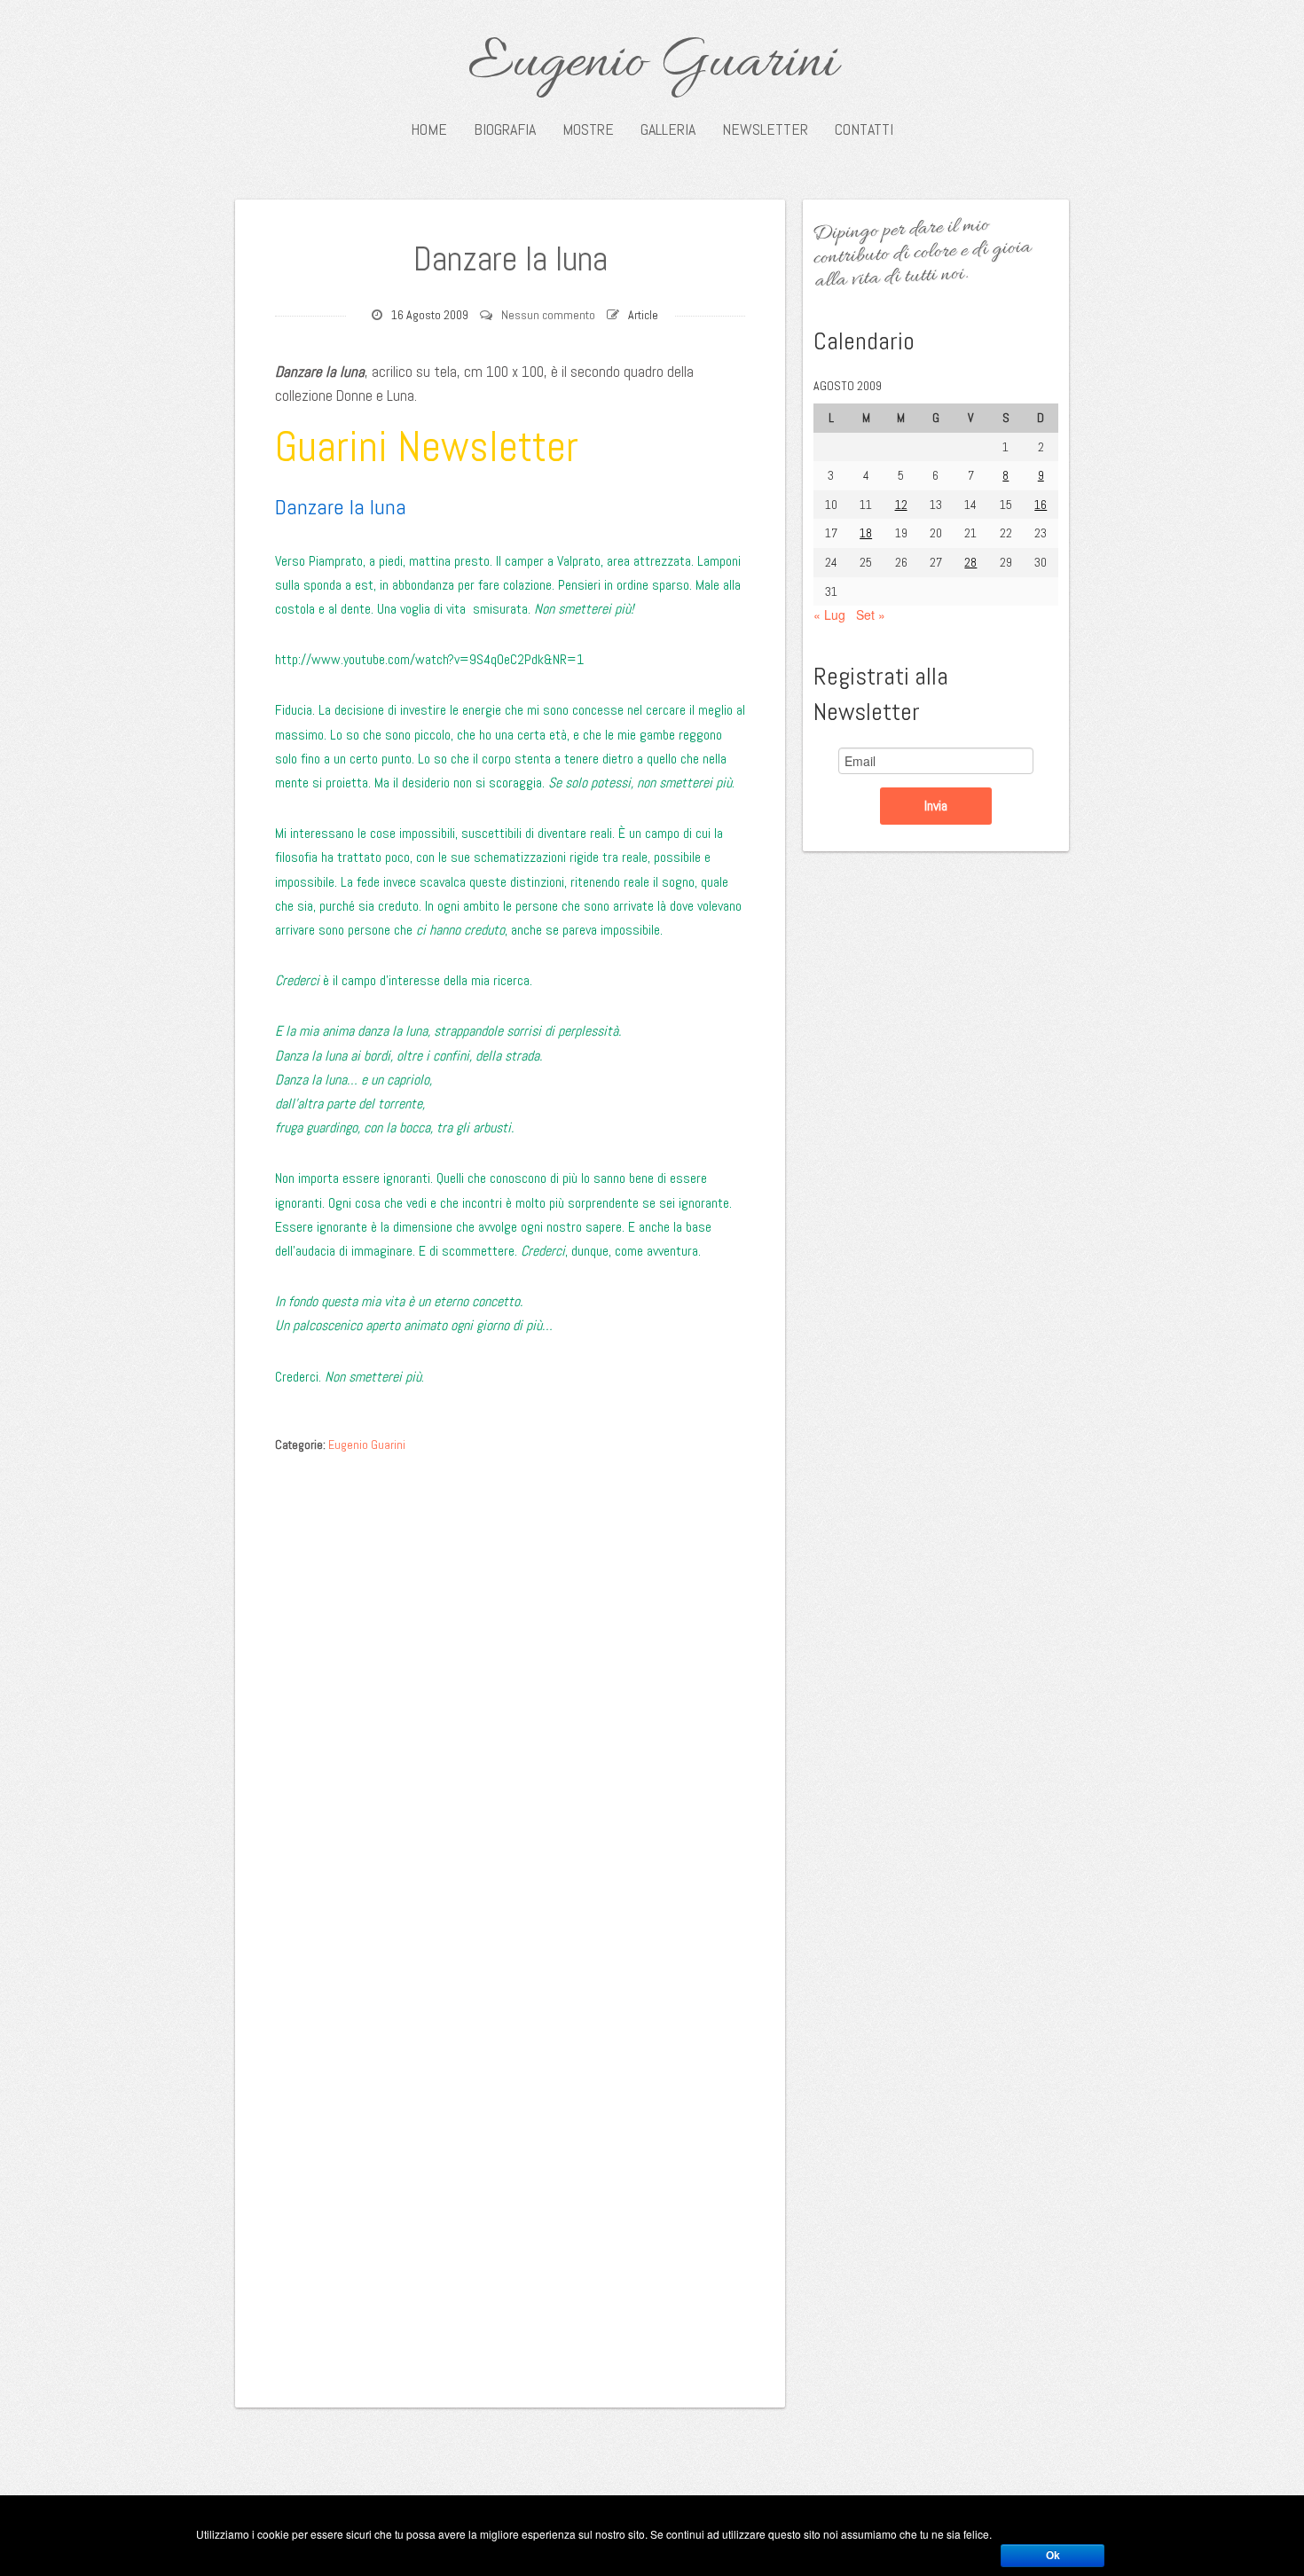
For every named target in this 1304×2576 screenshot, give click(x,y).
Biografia (505, 129)
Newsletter (765, 129)
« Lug (829, 615)
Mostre (588, 129)
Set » (871, 615)
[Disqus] (510, 1685)
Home (429, 129)
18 (866, 533)
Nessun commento (548, 315)
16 (1041, 505)
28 (970, 562)
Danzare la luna (511, 259)
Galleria (668, 129)
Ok (1053, 2556)
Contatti (864, 129)
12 (901, 505)
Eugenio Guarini (652, 64)
